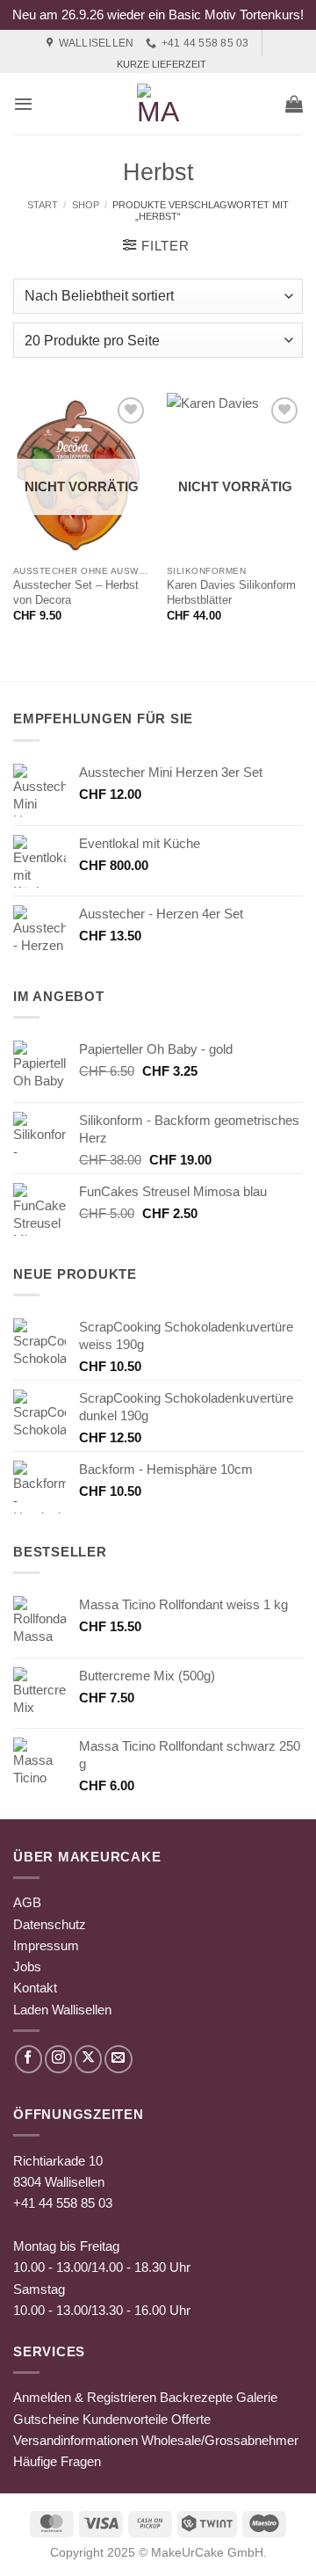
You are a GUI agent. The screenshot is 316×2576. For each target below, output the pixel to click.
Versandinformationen (75, 2440)
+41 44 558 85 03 (63, 2203)
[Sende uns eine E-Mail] (118, 2059)
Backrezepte (196, 2397)
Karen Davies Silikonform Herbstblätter (231, 592)
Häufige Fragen (57, 2461)
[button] (23, 104)
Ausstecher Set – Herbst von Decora (76, 592)
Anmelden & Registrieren (85, 2397)
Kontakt (35, 1988)
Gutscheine (46, 2419)
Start (43, 205)
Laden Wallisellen (62, 2010)
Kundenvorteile (125, 2419)
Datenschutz (50, 1924)
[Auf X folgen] (88, 2059)
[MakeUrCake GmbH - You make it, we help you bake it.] (158, 104)
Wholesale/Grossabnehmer (220, 2440)
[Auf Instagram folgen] (58, 2059)
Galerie (257, 2397)
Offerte (191, 2419)
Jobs (27, 1966)
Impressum (46, 1945)
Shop (86, 205)
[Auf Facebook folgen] (29, 2059)
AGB (27, 1902)
